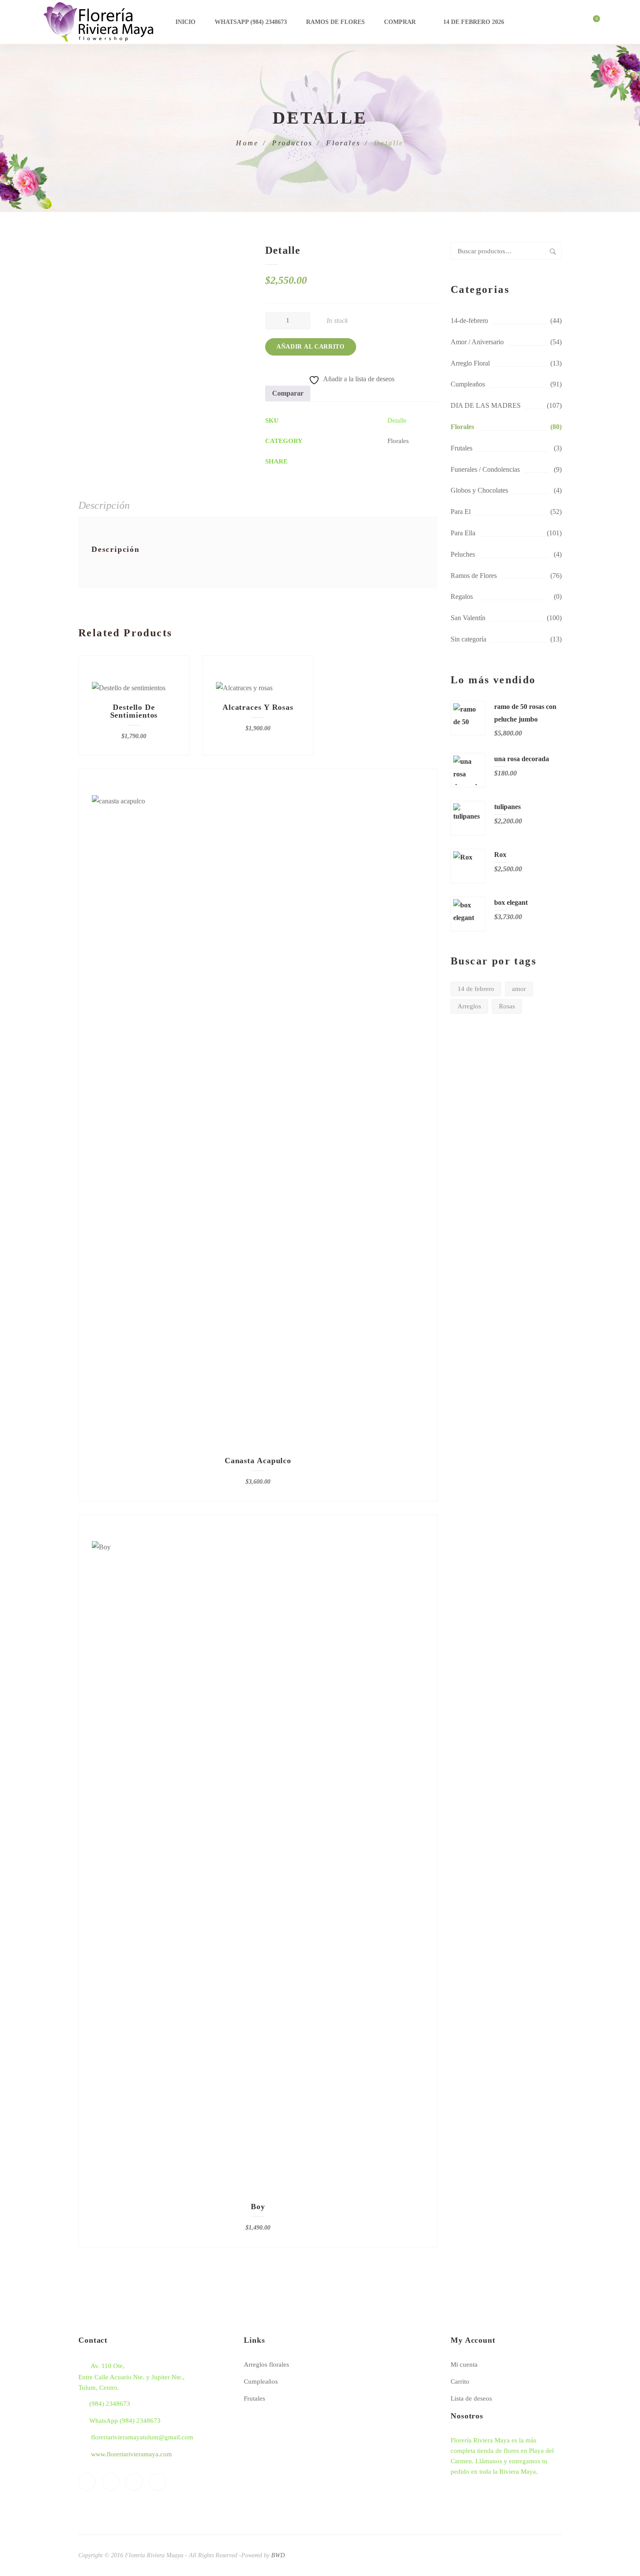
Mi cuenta (464, 2364)
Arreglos (469, 1006)
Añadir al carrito (311, 347)
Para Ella (463, 533)
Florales (343, 143)
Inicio (185, 22)
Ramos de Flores (335, 22)
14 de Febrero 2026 (474, 22)
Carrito (460, 2381)
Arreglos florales (266, 2364)
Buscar (553, 251)
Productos (292, 143)
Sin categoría (468, 639)
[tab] (104, 506)
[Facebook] (87, 2482)
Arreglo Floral (470, 363)
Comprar (400, 22)
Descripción (104, 505)
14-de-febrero (469, 321)
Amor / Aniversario (477, 342)
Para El (461, 512)
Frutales (461, 448)
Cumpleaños (468, 384)
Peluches (463, 554)
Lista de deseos (471, 2398)
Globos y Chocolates (479, 490)
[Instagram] (158, 2482)
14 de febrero (476, 989)
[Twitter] (111, 2482)
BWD (278, 2555)
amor (519, 989)
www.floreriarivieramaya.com (131, 2454)
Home (247, 143)
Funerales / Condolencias (485, 469)
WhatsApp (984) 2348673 (251, 22)
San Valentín (468, 618)
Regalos (462, 596)
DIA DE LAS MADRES (486, 405)
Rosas (507, 1006)
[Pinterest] (134, 2482)
